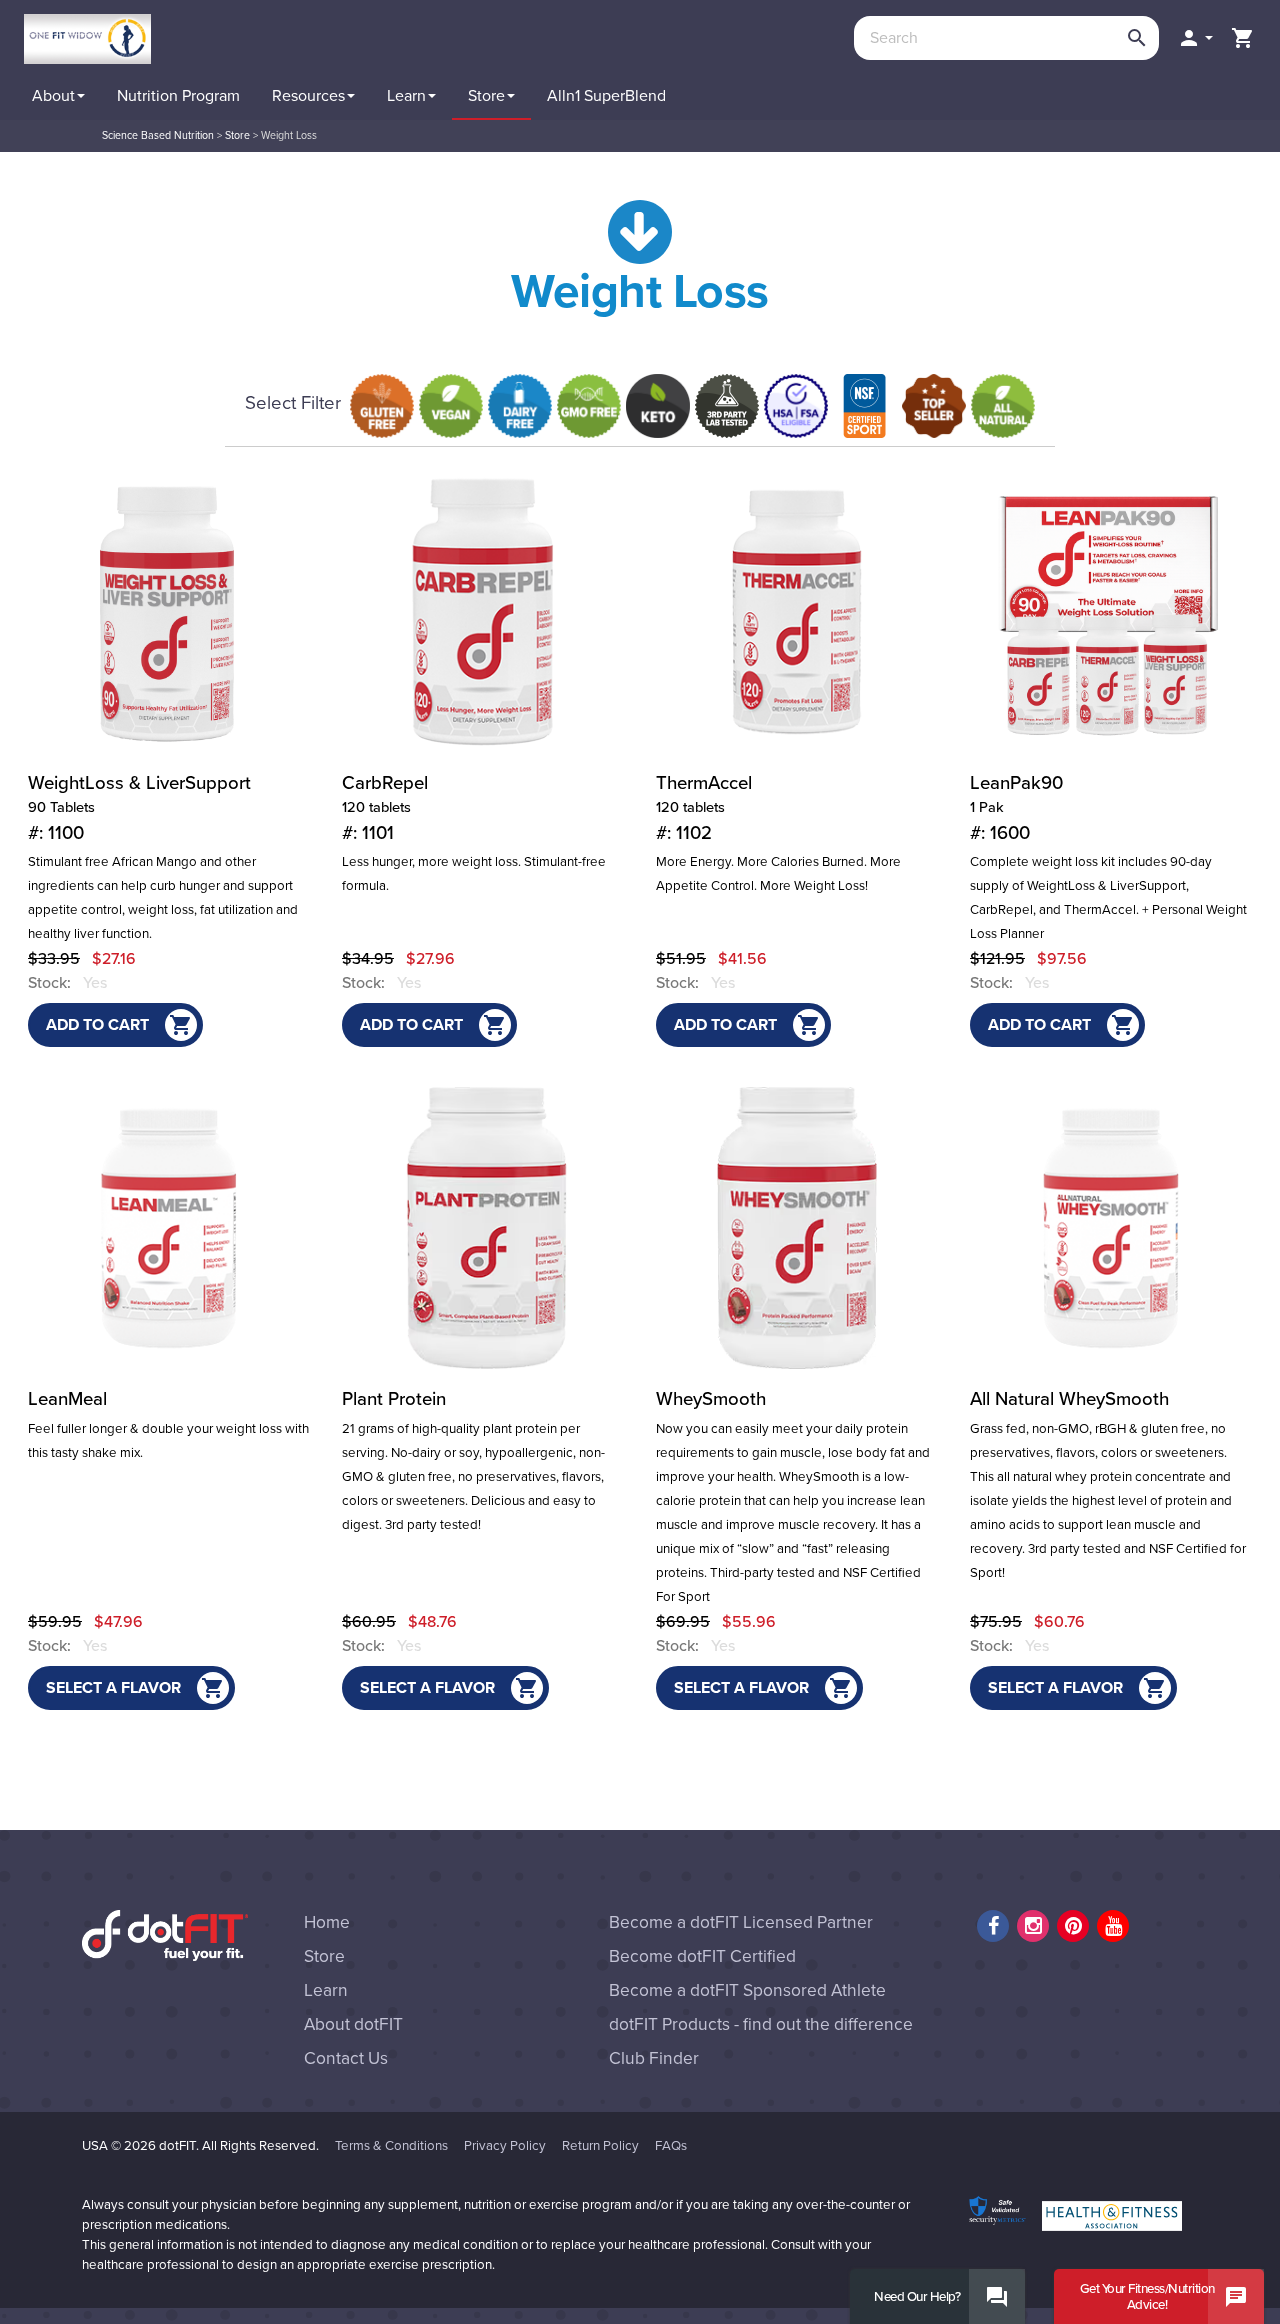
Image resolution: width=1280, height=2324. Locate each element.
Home (327, 1922)
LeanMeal (67, 1399)
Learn (326, 1990)
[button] (1195, 38)
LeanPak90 (1016, 808)
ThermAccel (704, 808)
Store (237, 135)
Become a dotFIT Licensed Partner (741, 1922)
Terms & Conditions (391, 2146)
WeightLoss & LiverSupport (139, 808)
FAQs (671, 2146)
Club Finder (654, 2058)
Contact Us (346, 2058)
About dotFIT (353, 2024)
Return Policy (600, 2146)
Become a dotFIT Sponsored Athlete (747, 1990)
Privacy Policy (505, 2146)
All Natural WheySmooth (1069, 1399)
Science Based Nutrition (158, 135)
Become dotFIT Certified (702, 1956)
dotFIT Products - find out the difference (761, 2024)
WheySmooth (711, 1399)
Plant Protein (394, 1399)
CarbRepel (385, 808)
